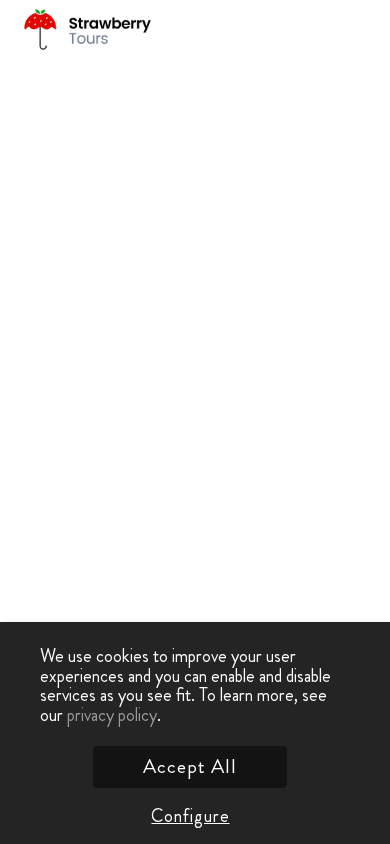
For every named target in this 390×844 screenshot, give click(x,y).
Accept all (190, 766)
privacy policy (112, 715)
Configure (190, 816)
